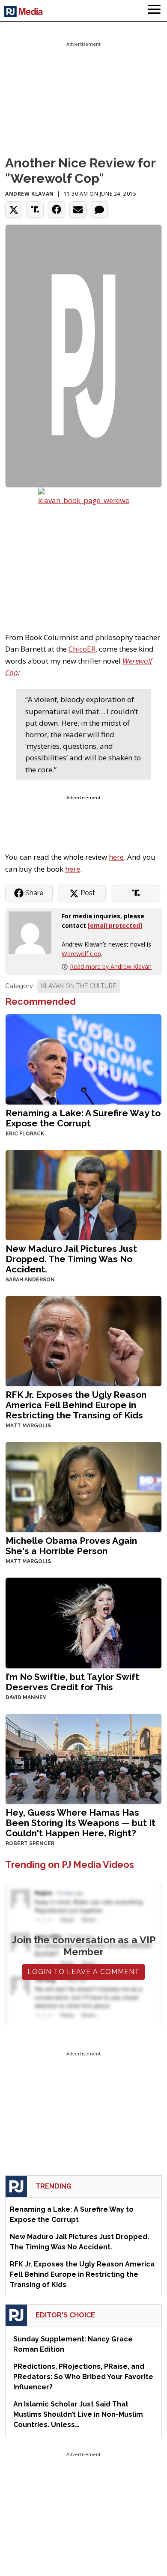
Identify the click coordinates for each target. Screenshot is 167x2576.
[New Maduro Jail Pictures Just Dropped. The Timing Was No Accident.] (83, 1194)
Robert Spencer (30, 1843)
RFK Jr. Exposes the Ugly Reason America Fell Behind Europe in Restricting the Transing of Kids (76, 1405)
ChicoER (82, 649)
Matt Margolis (28, 1426)
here (116, 857)
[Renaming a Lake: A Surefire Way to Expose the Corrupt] (83, 1059)
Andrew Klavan (30, 194)
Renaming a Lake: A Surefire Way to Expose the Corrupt (83, 1118)
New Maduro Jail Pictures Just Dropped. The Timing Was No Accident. (71, 1259)
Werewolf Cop (81, 954)
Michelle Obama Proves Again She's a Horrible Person (71, 1546)
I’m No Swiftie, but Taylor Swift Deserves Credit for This (72, 1682)
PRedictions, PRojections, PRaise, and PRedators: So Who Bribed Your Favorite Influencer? (83, 2377)
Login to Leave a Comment (83, 1972)
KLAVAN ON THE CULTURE (79, 986)
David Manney (26, 1697)
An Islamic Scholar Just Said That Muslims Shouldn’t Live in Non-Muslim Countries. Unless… (78, 2414)
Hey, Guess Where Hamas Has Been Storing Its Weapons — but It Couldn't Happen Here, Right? (81, 1823)
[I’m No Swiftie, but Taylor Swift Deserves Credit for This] (83, 1622)
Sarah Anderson (30, 1280)
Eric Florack (25, 1134)
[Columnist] (33, 932)
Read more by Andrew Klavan (111, 966)
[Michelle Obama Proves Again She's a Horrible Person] (83, 1486)
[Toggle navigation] (154, 11)
